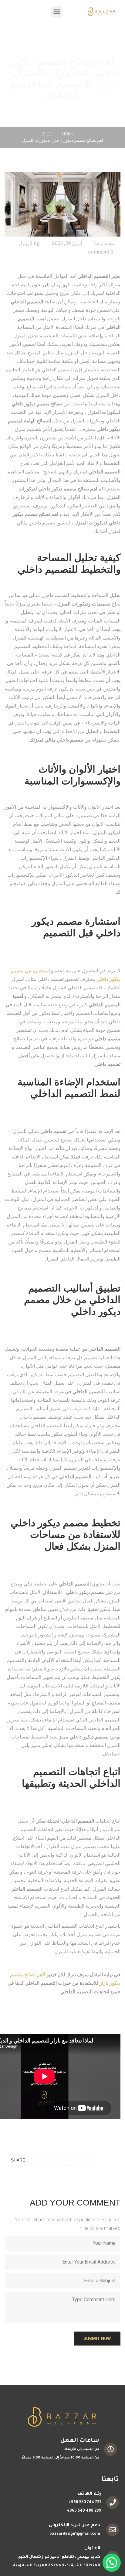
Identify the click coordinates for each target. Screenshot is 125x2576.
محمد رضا (104, 243)
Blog (47, 134)
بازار (23, 243)
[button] (57, 12)
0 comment (101, 252)
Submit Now (97, 2339)
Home (68, 134)
